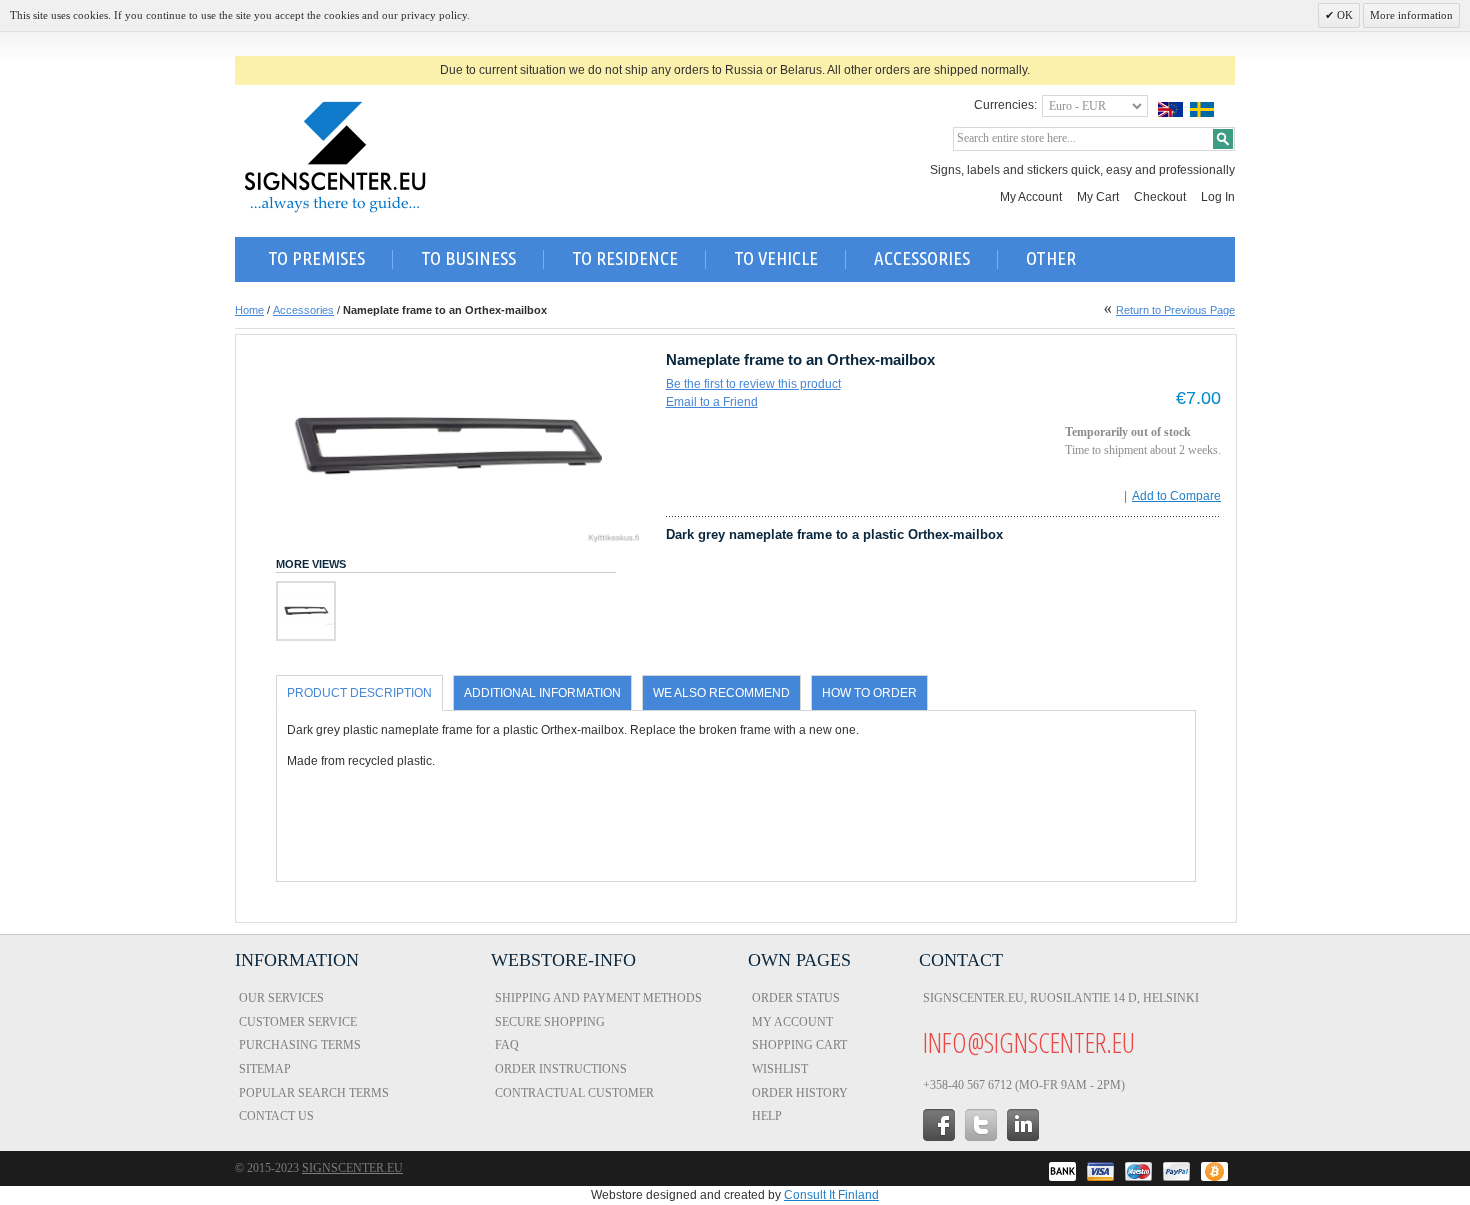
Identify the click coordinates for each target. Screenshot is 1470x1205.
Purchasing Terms (300, 1045)
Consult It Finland (831, 1195)
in (1023, 1125)
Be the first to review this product (753, 384)
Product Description (359, 693)
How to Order (869, 693)
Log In (1218, 197)
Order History (800, 1093)
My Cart (1098, 197)
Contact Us (276, 1116)
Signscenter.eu (352, 1168)
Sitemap (265, 1069)
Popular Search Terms (314, 1093)
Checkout (1160, 197)
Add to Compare (1176, 496)
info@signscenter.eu (1029, 1042)
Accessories (303, 310)
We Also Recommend (721, 693)
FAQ (507, 1045)
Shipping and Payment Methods (598, 998)
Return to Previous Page (1175, 310)
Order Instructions (561, 1069)
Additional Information (542, 693)
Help (767, 1116)
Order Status (796, 998)
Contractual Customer (574, 1093)
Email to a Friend (712, 402)
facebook (939, 1125)
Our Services (281, 998)
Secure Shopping (550, 1022)
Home (249, 310)
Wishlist (780, 1069)
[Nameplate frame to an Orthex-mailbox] (306, 611)
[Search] (1223, 139)
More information (1411, 15)
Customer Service (298, 1022)
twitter (981, 1125)
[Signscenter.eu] (335, 157)
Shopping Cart (799, 1045)
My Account (1031, 197)
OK (1343, 15)
